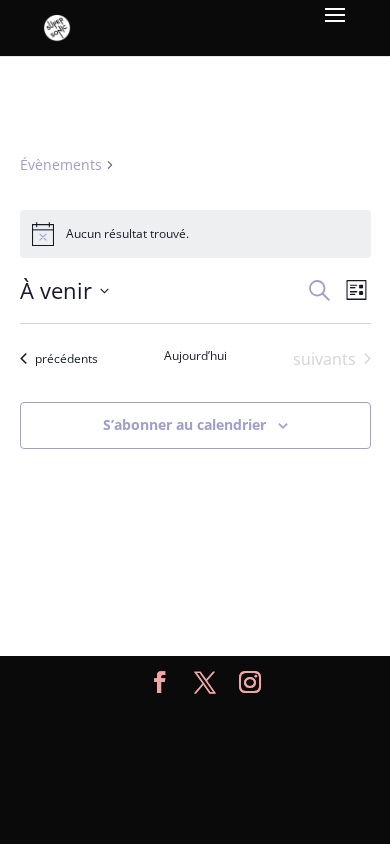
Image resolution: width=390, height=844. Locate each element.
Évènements (61, 164)
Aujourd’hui (195, 356)
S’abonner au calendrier (184, 424)
